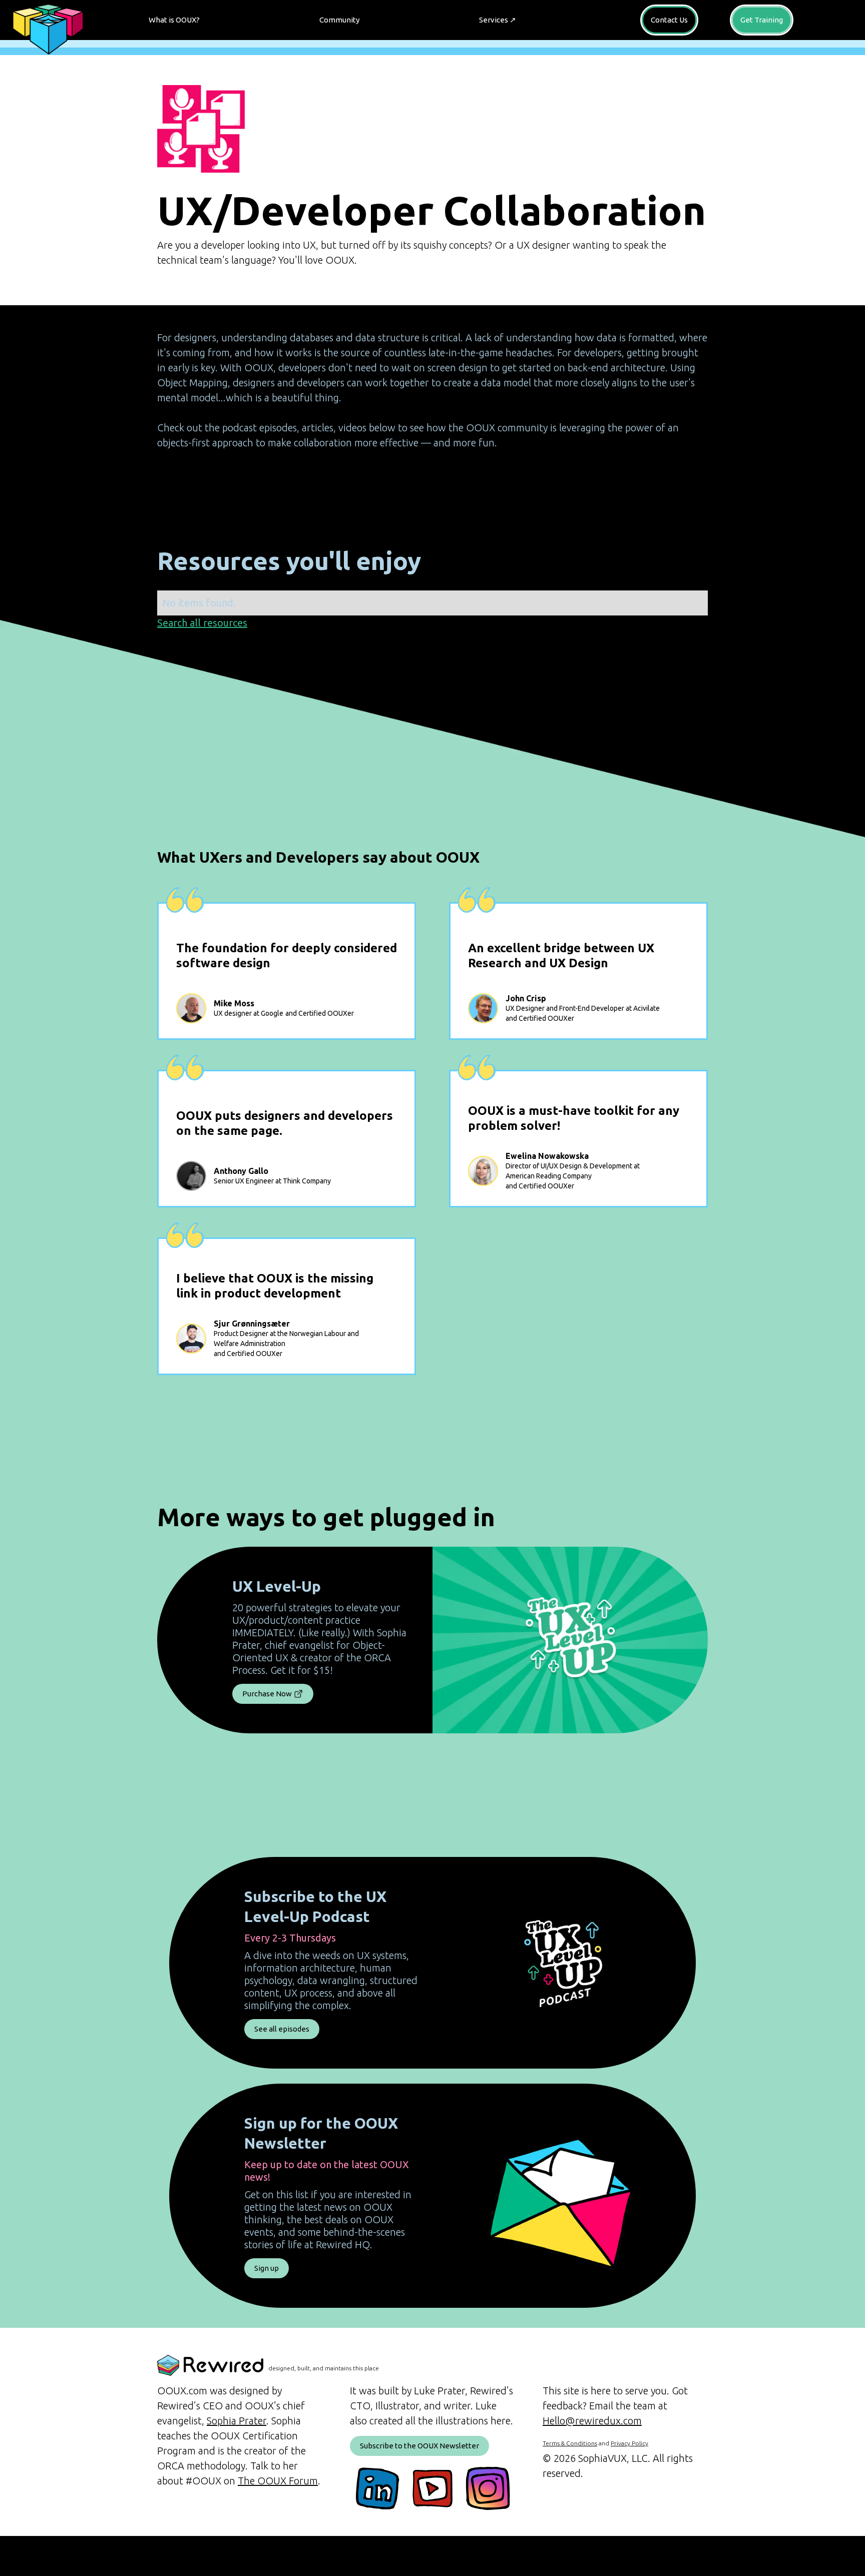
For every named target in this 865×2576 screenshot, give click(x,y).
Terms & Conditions (570, 2443)
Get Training (762, 20)
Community (339, 20)
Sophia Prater (237, 2421)
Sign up (267, 2268)
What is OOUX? (174, 20)
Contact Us (669, 20)
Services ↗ (498, 20)
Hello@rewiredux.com (592, 2421)
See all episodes (282, 2029)
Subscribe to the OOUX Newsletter (419, 2446)
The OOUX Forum (278, 2481)
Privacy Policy (629, 2443)
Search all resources (202, 623)
